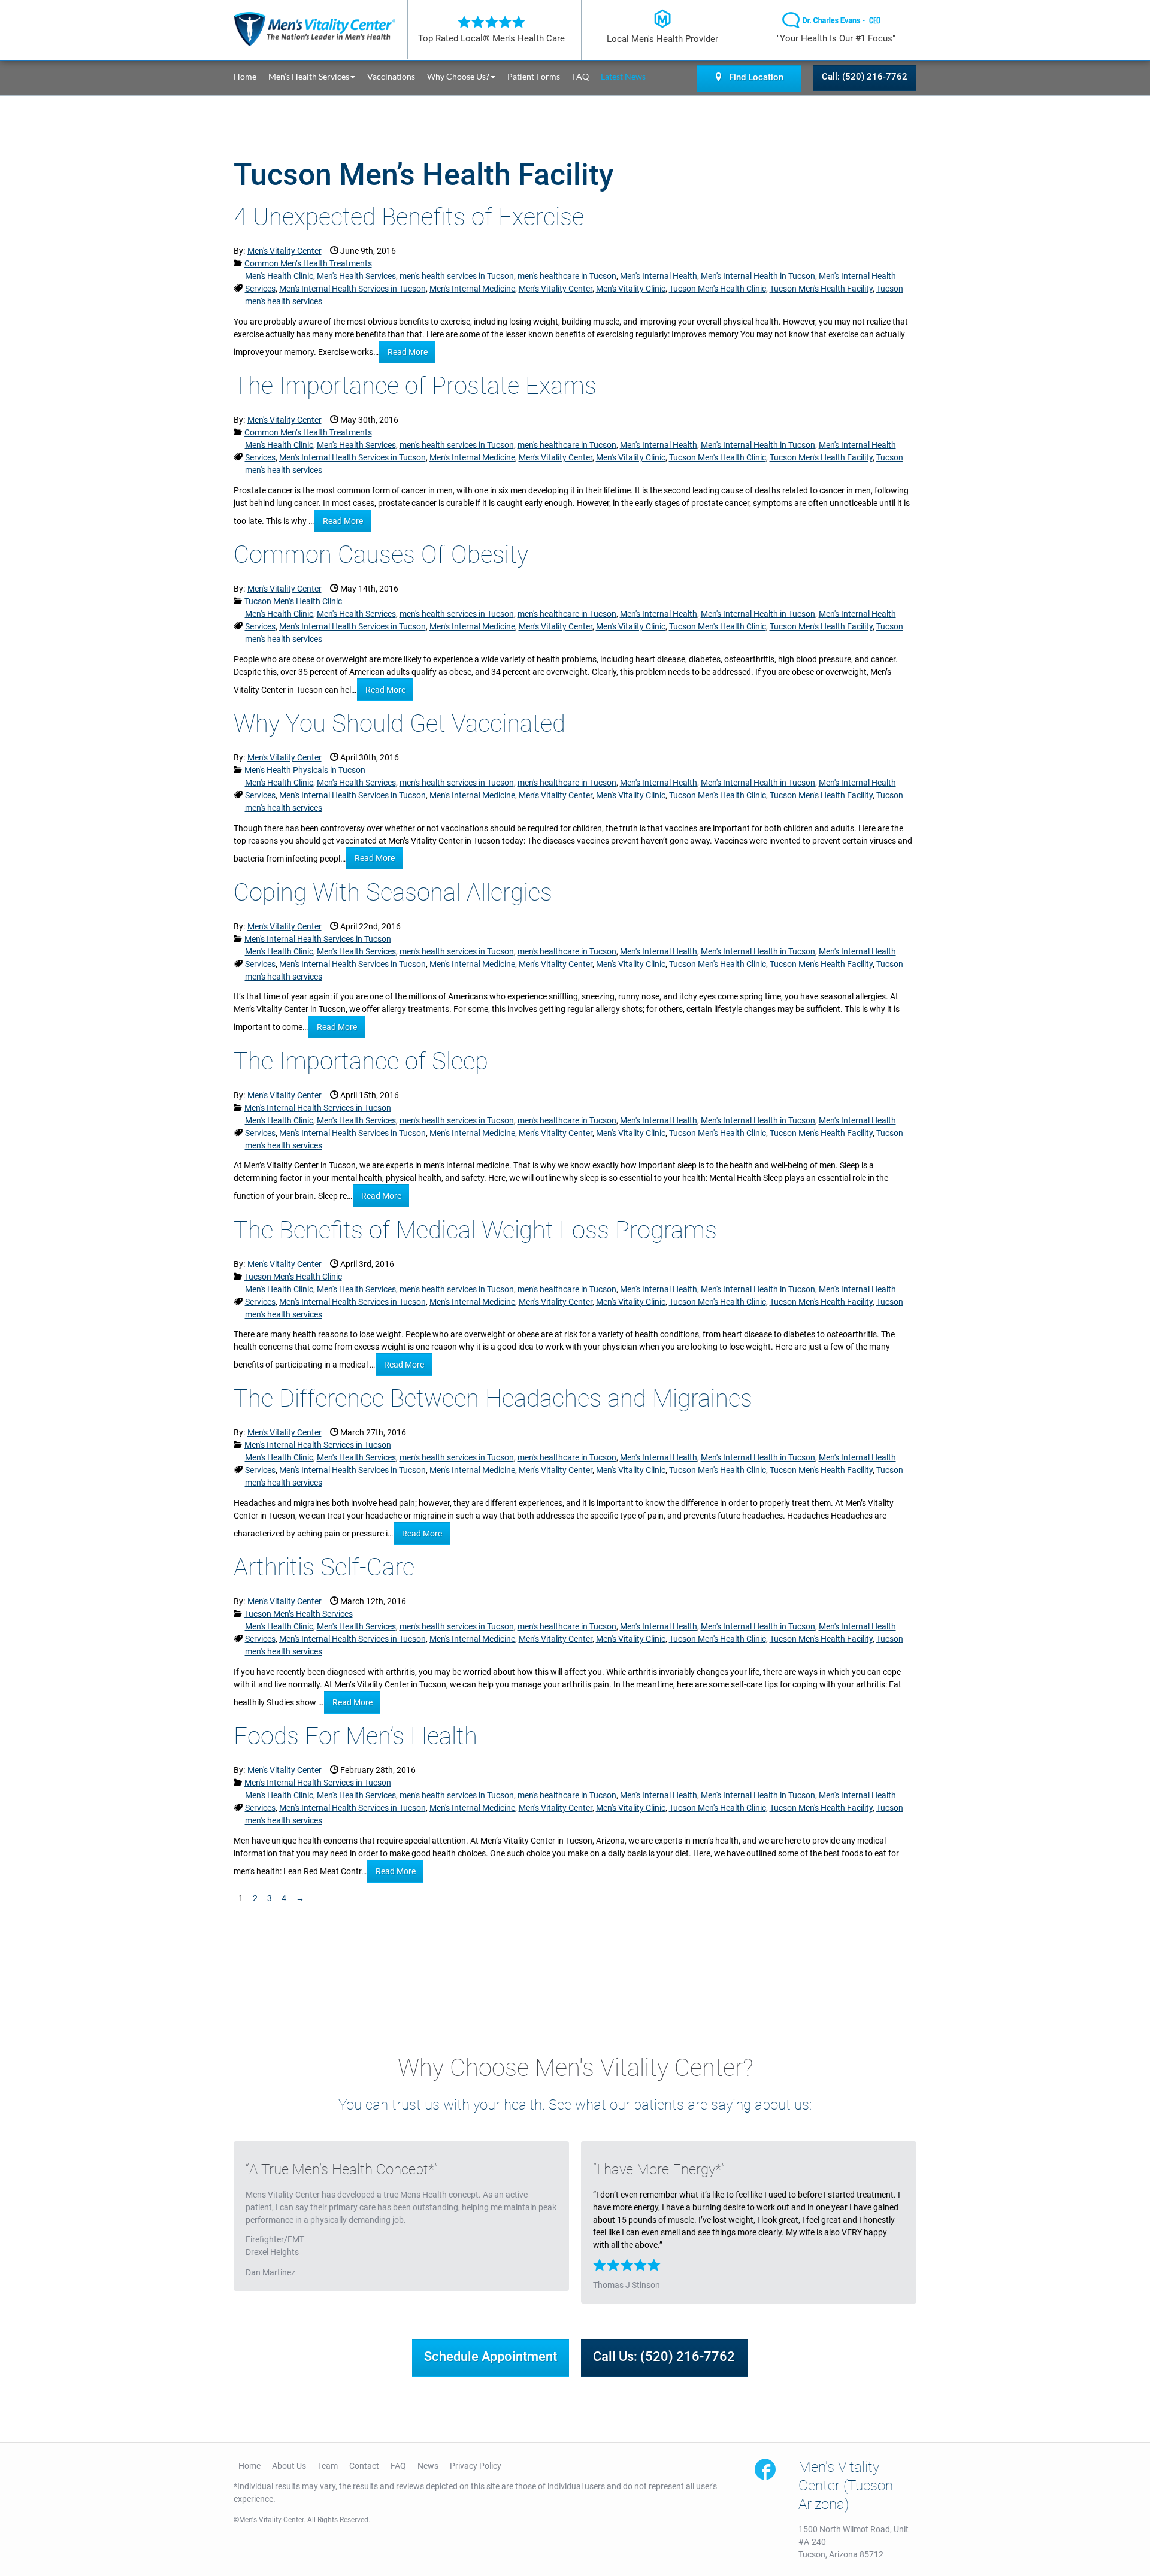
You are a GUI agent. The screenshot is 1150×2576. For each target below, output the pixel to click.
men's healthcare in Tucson (567, 276)
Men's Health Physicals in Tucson (305, 770)
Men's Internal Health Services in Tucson (352, 289)
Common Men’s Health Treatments (308, 263)
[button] (318, 76)
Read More (408, 352)
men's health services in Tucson (457, 276)
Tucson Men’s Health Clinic (293, 601)
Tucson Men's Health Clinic (718, 289)
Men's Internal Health (659, 276)
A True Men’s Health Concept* (342, 2169)
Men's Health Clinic (279, 276)
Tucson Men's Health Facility (821, 289)
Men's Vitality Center (556, 289)
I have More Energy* (659, 2169)
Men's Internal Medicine (472, 289)
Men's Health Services (356, 276)
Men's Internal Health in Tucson (758, 276)
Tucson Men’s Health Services (299, 1614)
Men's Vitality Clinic (631, 289)
